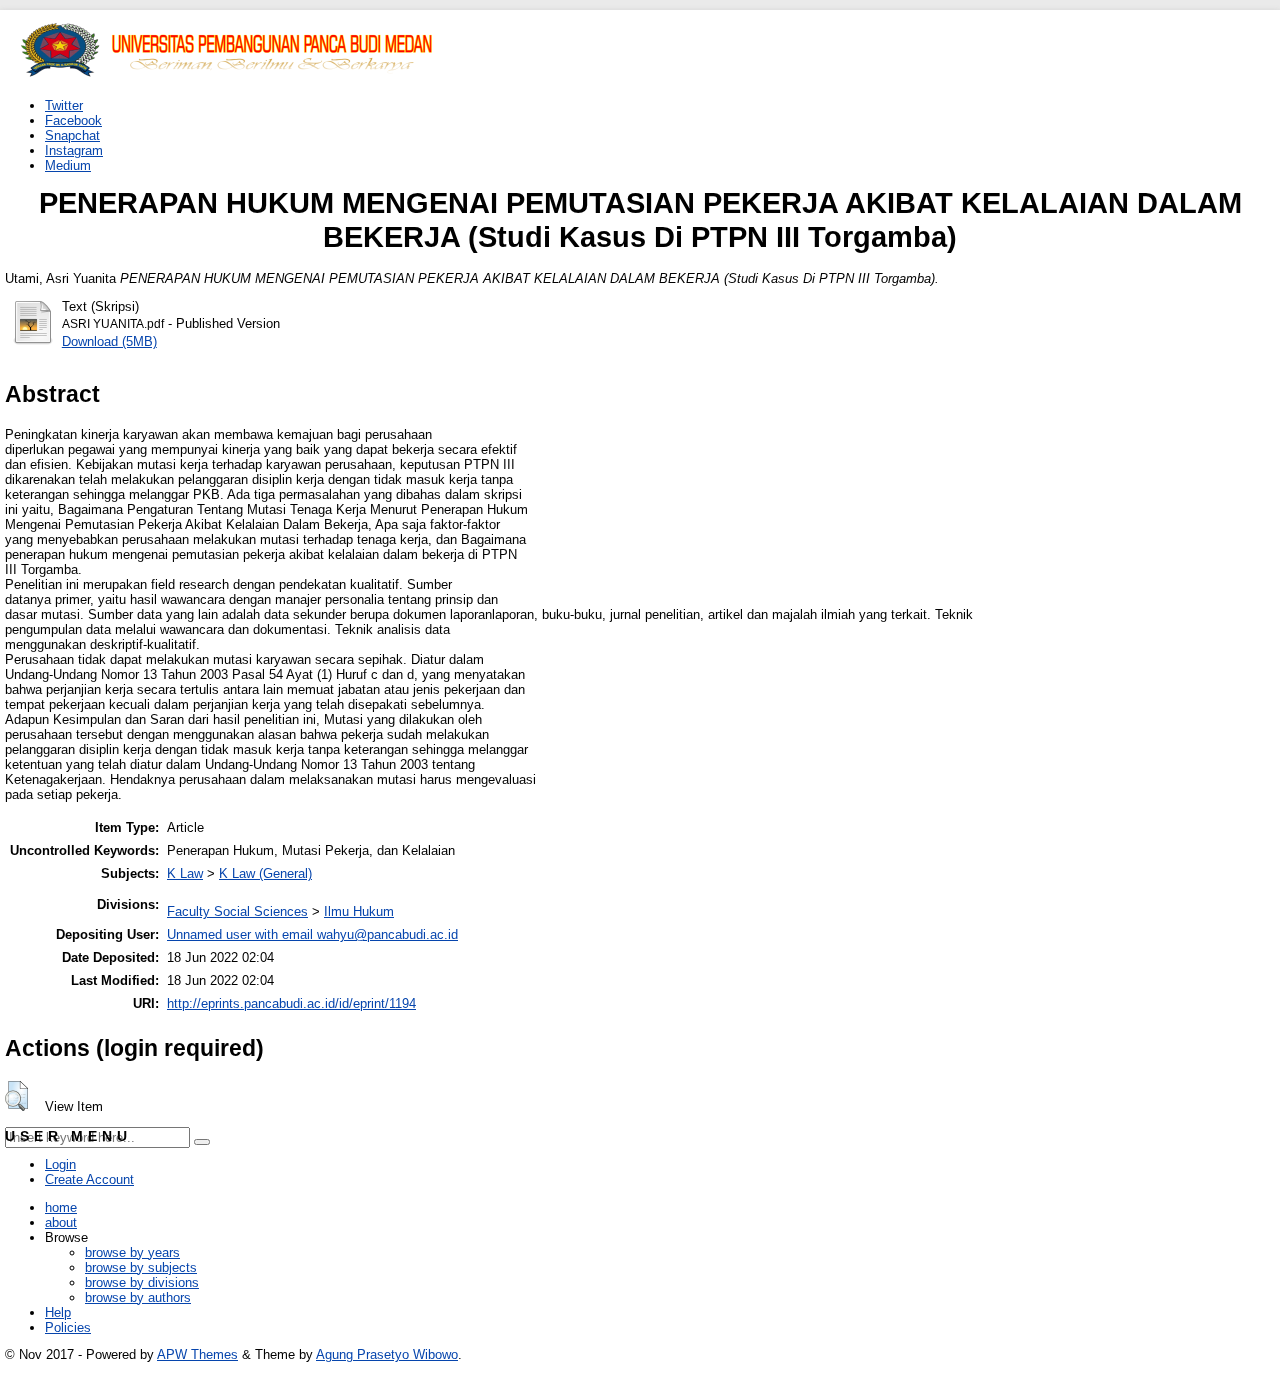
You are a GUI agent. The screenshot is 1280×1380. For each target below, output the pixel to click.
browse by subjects (141, 1267)
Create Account (89, 1179)
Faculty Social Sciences (237, 911)
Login (60, 1164)
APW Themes (197, 1354)
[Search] (202, 1142)
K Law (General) (265, 873)
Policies (68, 1327)
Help (58, 1312)
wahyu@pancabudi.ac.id (387, 934)
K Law (185, 873)
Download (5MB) (109, 341)
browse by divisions (142, 1282)
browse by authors (138, 1297)
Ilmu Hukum (359, 911)
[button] (16, 1096)
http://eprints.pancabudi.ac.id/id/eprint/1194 (291, 1003)
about (61, 1222)
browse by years (132, 1252)
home (61, 1207)
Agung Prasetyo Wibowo (387, 1354)
